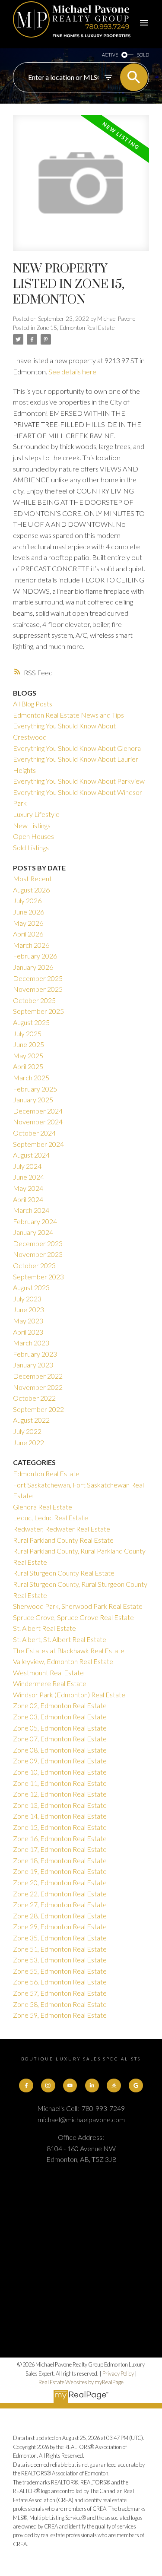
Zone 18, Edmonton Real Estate (60, 1860)
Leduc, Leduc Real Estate (51, 1517)
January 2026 (33, 967)
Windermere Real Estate (50, 1683)
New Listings (32, 825)
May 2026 (28, 923)
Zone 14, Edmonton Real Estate (60, 1816)
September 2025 (38, 1011)
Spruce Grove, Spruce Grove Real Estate (73, 1617)
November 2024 (38, 1122)
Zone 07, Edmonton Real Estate (60, 1739)
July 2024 (27, 1166)
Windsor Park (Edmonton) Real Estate (69, 1695)
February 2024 (35, 1221)
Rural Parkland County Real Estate (63, 1540)
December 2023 (38, 1243)
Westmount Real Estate (48, 1673)
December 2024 (38, 1111)
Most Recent (32, 878)
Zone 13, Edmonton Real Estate (60, 1805)
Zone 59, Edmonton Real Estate (60, 2015)
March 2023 (31, 1343)
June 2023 (29, 1309)
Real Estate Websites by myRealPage (81, 2382)
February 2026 (35, 956)
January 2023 (33, 1365)
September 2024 (38, 1144)
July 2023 (27, 1299)
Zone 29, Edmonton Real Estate (60, 1926)
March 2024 (31, 1210)
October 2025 (34, 1000)
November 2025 (38, 989)
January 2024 (33, 1232)
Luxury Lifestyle (36, 814)
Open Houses (33, 836)
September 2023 (38, 1277)
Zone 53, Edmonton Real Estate (60, 1960)
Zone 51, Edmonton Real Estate (60, 1949)
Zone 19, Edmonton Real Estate (60, 1871)
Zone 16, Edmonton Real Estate (60, 1838)
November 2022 (38, 1387)
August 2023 (31, 1287)
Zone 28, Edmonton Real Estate (60, 1916)
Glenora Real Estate (43, 1507)
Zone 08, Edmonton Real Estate (60, 1750)
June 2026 (29, 912)
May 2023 (28, 1321)
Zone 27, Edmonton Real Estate (60, 1904)
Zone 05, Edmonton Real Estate (60, 1728)
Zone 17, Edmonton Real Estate (60, 1849)
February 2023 (35, 1354)
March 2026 (31, 945)
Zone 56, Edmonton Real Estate (60, 1982)
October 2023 (34, 1265)
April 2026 (28, 934)
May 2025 (28, 1055)
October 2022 (34, 1398)
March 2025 (31, 1078)
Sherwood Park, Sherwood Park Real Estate (78, 1606)
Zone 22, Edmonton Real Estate (60, 1894)
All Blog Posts (33, 704)
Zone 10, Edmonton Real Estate (60, 1772)
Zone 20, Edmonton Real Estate (60, 1882)
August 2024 (31, 1155)
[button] (26, 2085)
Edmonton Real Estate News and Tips (68, 715)
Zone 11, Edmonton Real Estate (60, 1783)
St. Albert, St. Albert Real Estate (60, 1639)
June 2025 (29, 1044)
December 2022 (38, 1376)
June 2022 (29, 1442)
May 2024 (28, 1188)
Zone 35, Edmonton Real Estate (60, 1938)
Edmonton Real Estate (46, 1473)
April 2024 (28, 1199)
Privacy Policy (118, 2373)
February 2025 (35, 1089)
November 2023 (38, 1254)
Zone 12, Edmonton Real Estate (60, 1794)
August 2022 (31, 1420)
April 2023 (28, 1332)
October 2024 (34, 1133)
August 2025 (31, 1022)
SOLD (143, 55)
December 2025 (38, 978)
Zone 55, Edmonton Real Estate (60, 1971)
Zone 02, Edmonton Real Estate (60, 1705)
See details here (72, 372)
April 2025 (28, 1066)
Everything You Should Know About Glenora (77, 748)
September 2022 (38, 1409)
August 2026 (31, 890)
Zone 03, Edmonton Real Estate (60, 1717)
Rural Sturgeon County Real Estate (64, 1573)
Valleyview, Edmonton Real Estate (63, 1661)
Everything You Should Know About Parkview (79, 781)
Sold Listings (31, 847)
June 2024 (29, 1177)
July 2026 (27, 900)
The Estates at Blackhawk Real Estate (69, 1650)
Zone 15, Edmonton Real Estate (76, 328)
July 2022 (27, 1431)
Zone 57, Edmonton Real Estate (60, 1993)
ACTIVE (110, 55)
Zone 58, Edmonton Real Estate (60, 2004)
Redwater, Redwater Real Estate (62, 1529)
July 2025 (27, 1033)
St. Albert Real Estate (44, 1628)
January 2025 (33, 1100)
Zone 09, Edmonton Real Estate (60, 1761)
